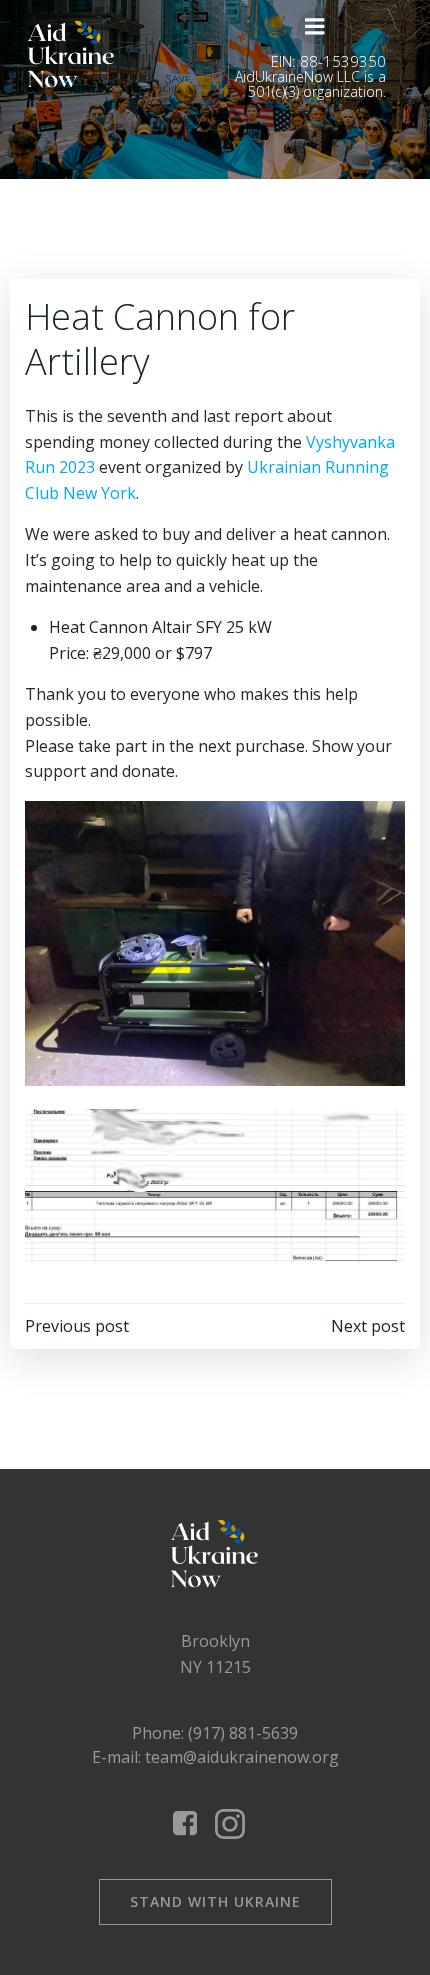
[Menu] (315, 27)
